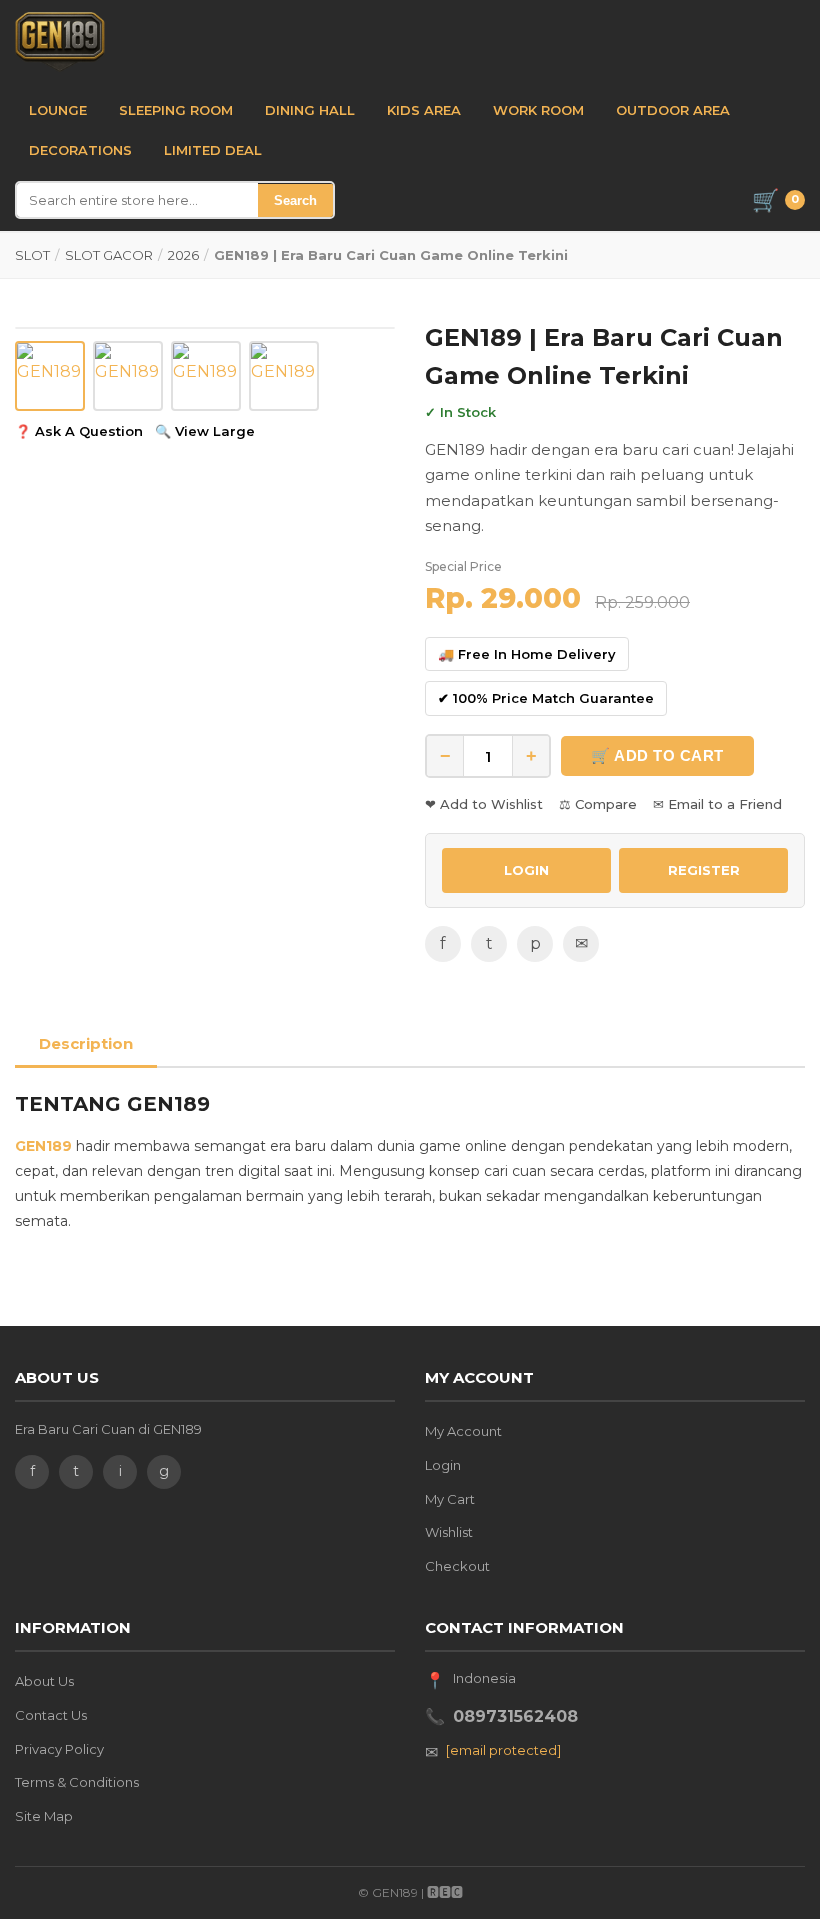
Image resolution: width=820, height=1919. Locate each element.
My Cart (450, 1499)
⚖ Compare (598, 804)
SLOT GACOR (109, 255)
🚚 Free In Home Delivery (527, 654)
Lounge (58, 110)
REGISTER (704, 870)
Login (443, 1465)
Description (86, 1043)
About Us (44, 1681)
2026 (183, 255)
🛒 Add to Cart (657, 755)
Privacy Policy (59, 1749)
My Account (463, 1431)
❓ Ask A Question (79, 431)
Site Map (44, 1816)
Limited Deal (213, 150)
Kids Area (424, 110)
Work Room (538, 110)
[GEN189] (60, 42)
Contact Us (51, 1715)
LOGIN (526, 870)
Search (295, 200)
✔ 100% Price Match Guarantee (546, 698)
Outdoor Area (673, 110)
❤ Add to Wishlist (484, 804)
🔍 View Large (205, 431)
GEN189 (43, 1146)
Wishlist (449, 1532)
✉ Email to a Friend (717, 804)
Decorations (80, 150)
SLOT (32, 255)
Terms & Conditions (77, 1782)
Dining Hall (310, 110)
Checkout (457, 1566)
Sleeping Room (176, 110)
